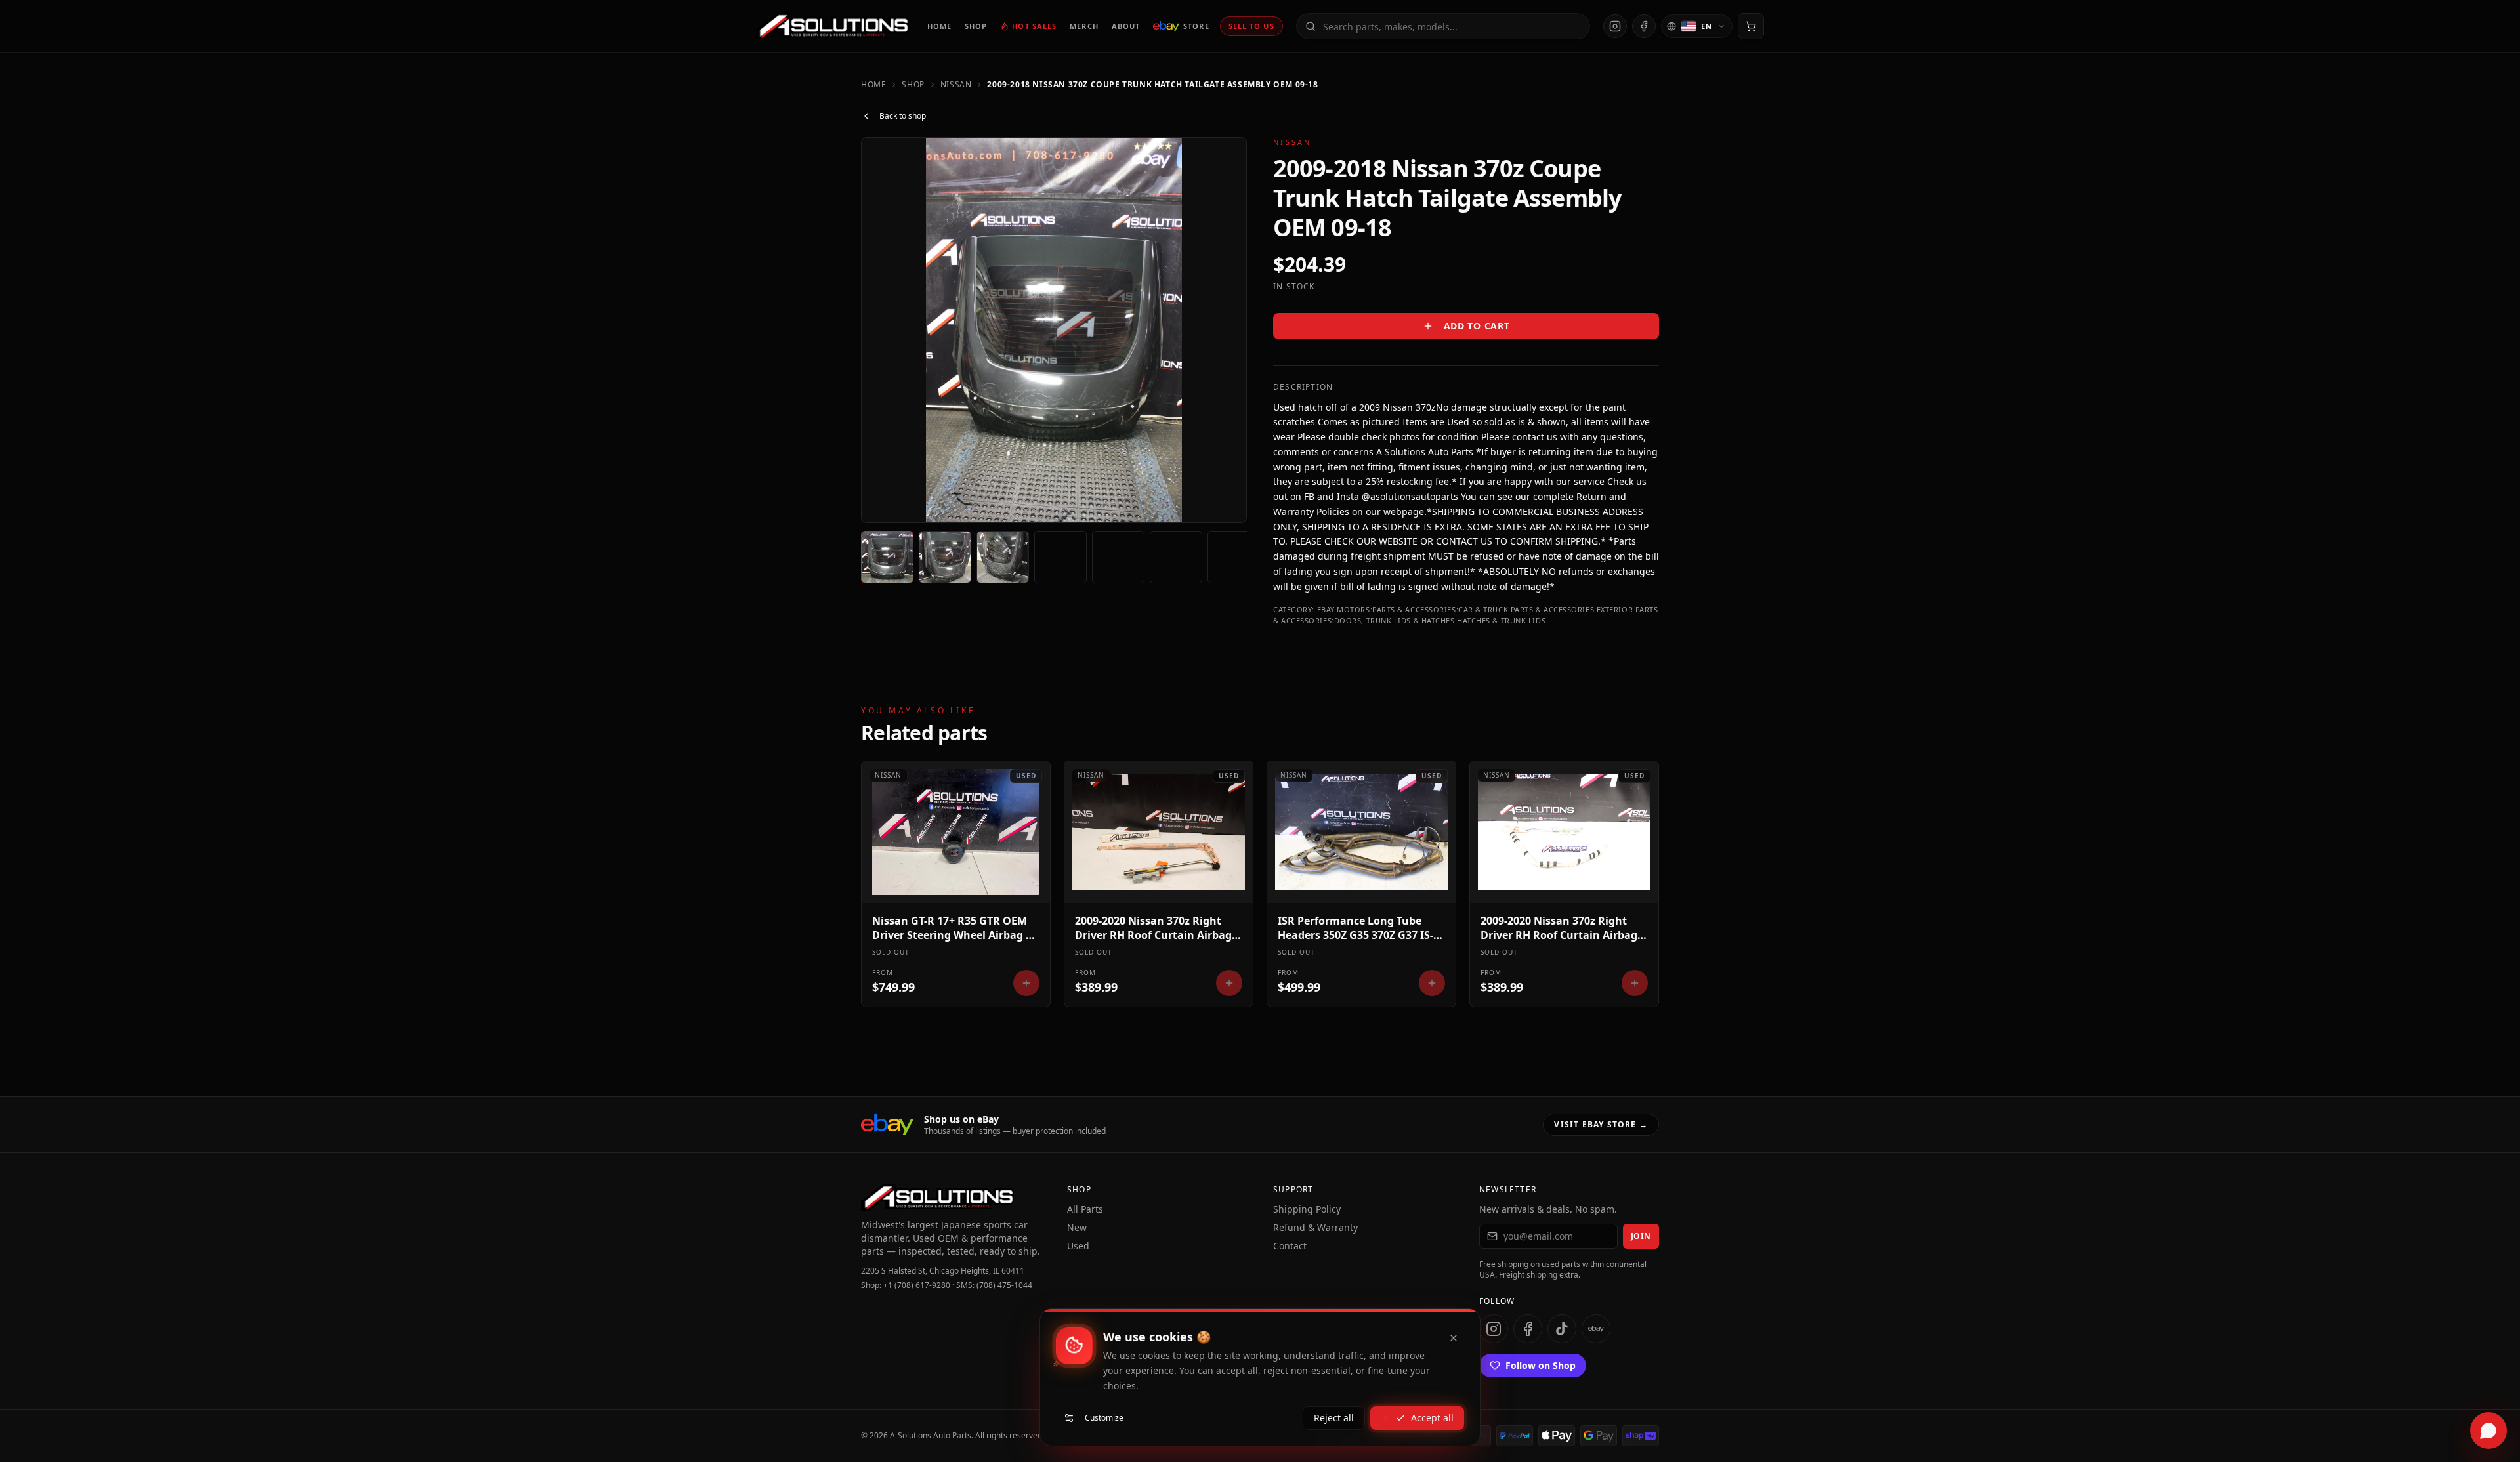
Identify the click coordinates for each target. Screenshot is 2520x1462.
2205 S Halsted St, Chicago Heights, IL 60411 (943, 1271)
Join (1641, 1236)
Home (873, 85)
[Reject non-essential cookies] (1454, 1338)
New (1077, 1227)
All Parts (1085, 1209)
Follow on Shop (1541, 1365)
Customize (1104, 1418)
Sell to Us (1251, 26)
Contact (1290, 1246)
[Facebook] (1644, 26)
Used (1078, 1246)
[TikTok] (1562, 1329)
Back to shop (903, 116)
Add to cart (1477, 326)
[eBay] (1596, 1329)
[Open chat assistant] (2488, 1431)
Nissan (956, 85)
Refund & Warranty (1315, 1227)
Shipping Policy (1307, 1209)
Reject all (1334, 1418)
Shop (913, 85)
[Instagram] (1615, 26)
